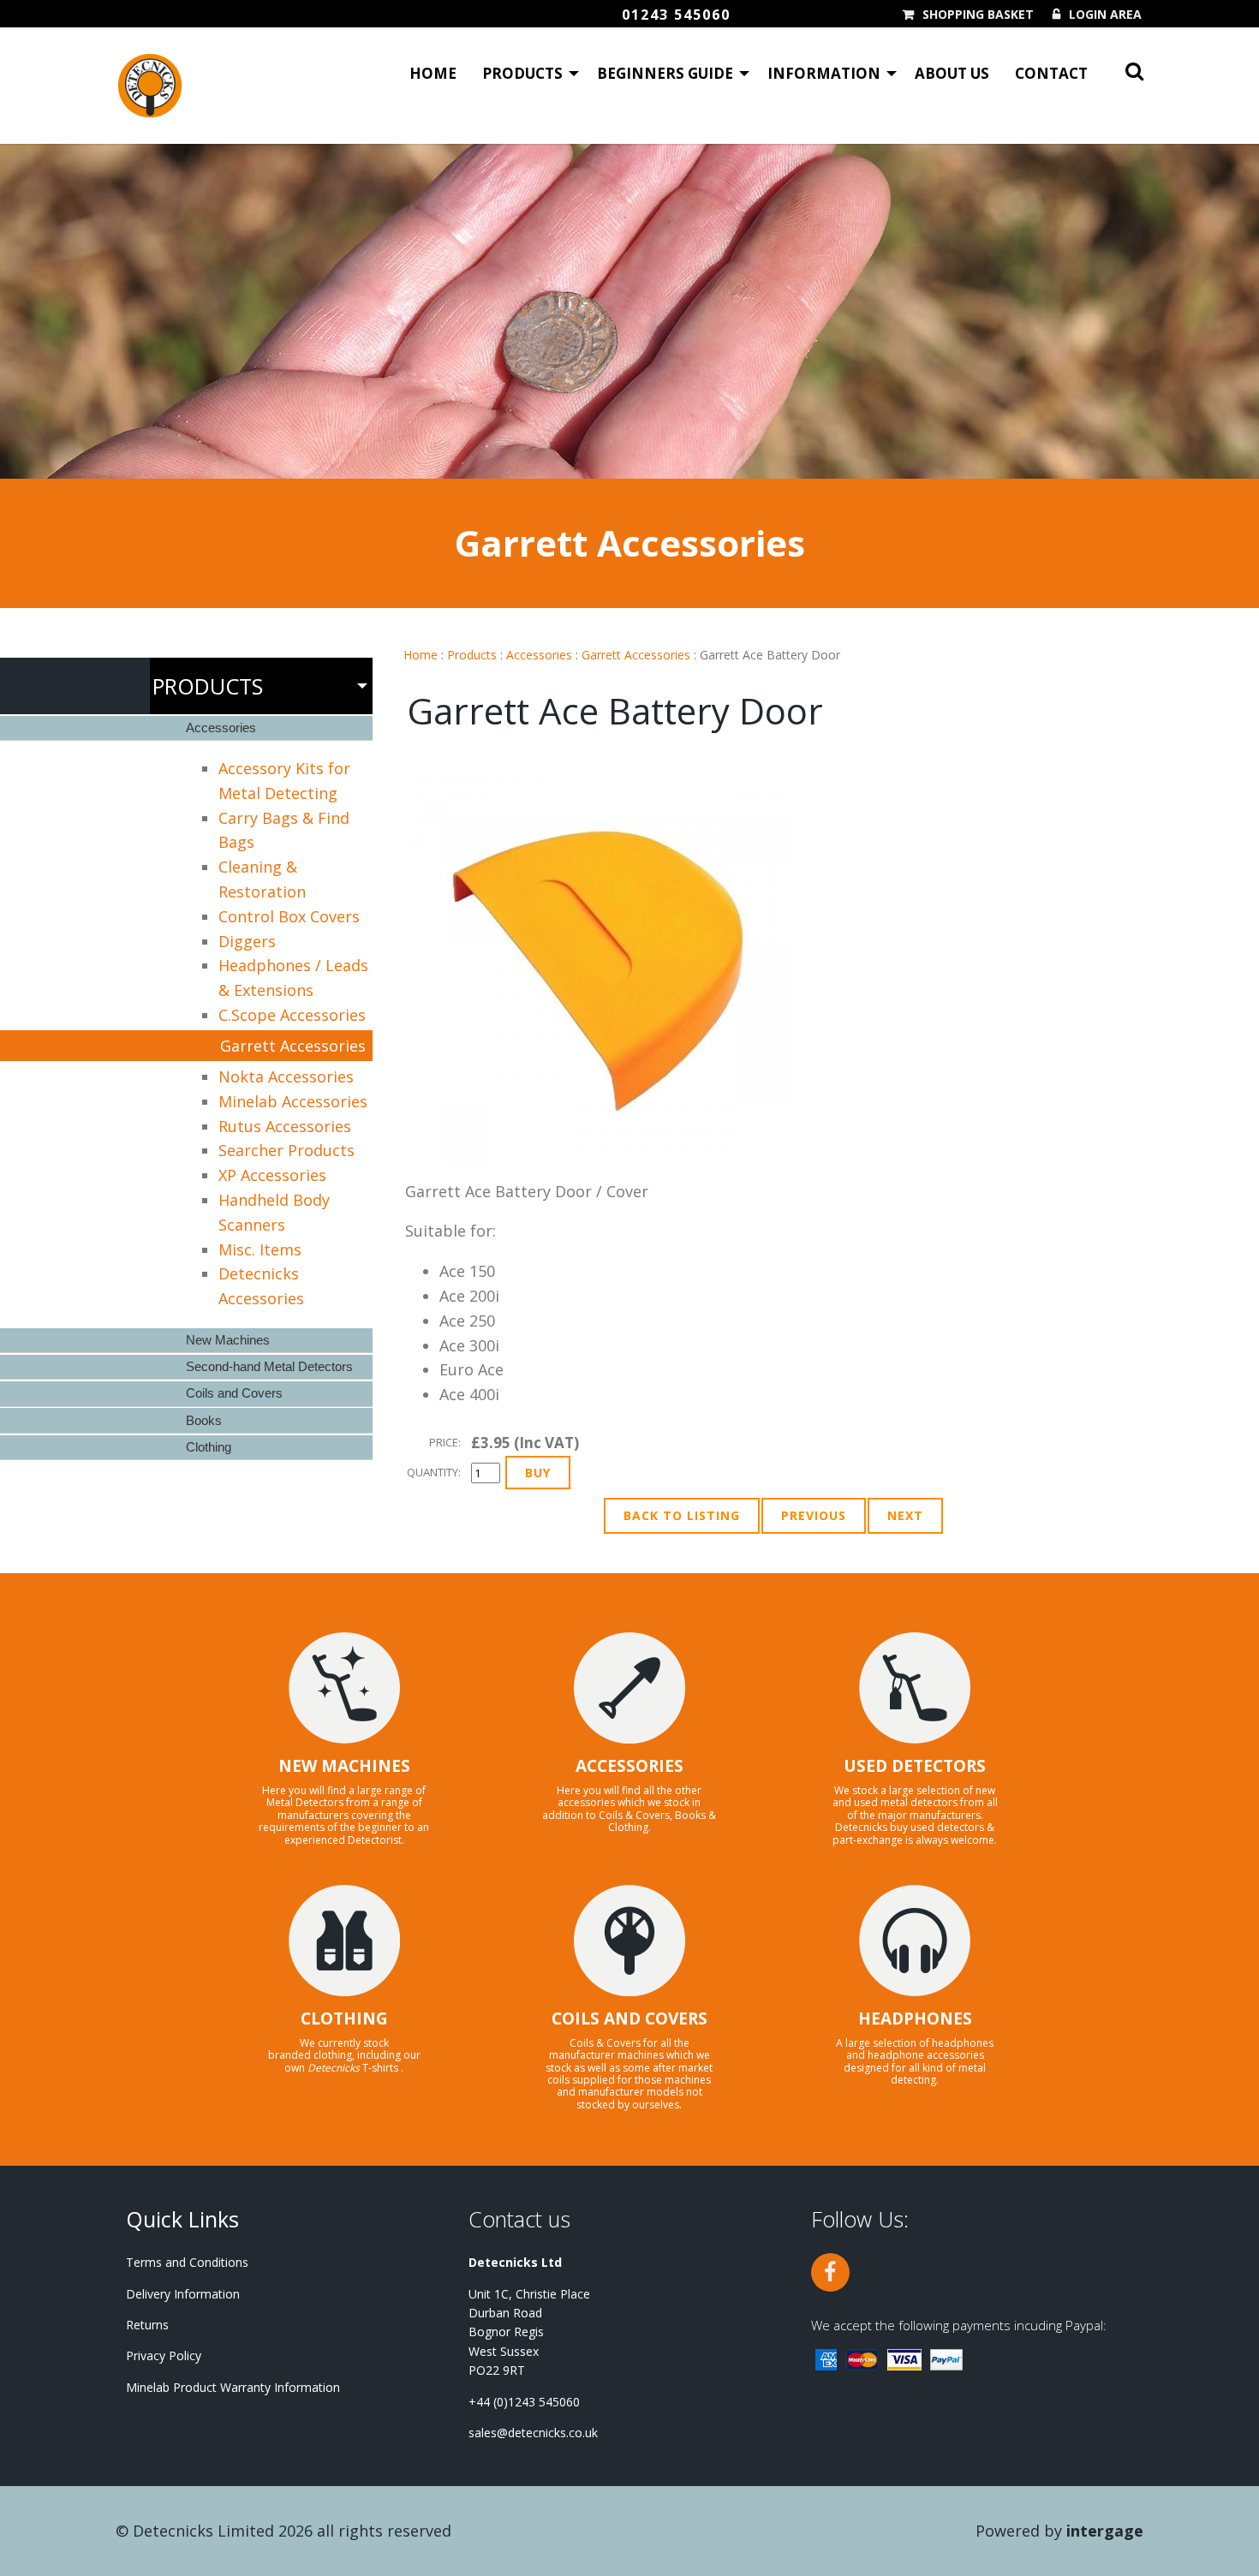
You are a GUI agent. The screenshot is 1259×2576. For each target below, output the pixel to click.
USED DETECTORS (915, 1766)
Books (204, 1420)
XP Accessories (272, 1175)
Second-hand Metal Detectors (269, 1366)
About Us (952, 73)
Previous (814, 1515)
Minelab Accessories (293, 1101)
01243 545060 (676, 15)
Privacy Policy (164, 2355)
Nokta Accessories (286, 1076)
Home (433, 73)
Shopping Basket (978, 15)
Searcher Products (286, 1150)
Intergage (1105, 2531)
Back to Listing (682, 1515)
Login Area (1105, 15)
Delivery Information (183, 2294)
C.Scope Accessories (292, 1015)
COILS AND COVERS (629, 2018)
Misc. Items (260, 1249)
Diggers (247, 941)
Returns (147, 2325)
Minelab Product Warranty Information (233, 2387)
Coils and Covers (234, 1393)
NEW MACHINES (344, 1766)
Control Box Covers (289, 916)
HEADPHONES (915, 2018)
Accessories (539, 655)
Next (905, 1515)
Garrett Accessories (636, 655)
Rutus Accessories (285, 1126)
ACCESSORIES (629, 1766)
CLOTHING (344, 2018)
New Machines (228, 1340)
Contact (1051, 73)
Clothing (209, 1447)
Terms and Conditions (187, 2262)
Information (824, 73)
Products (522, 73)
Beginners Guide (665, 73)
